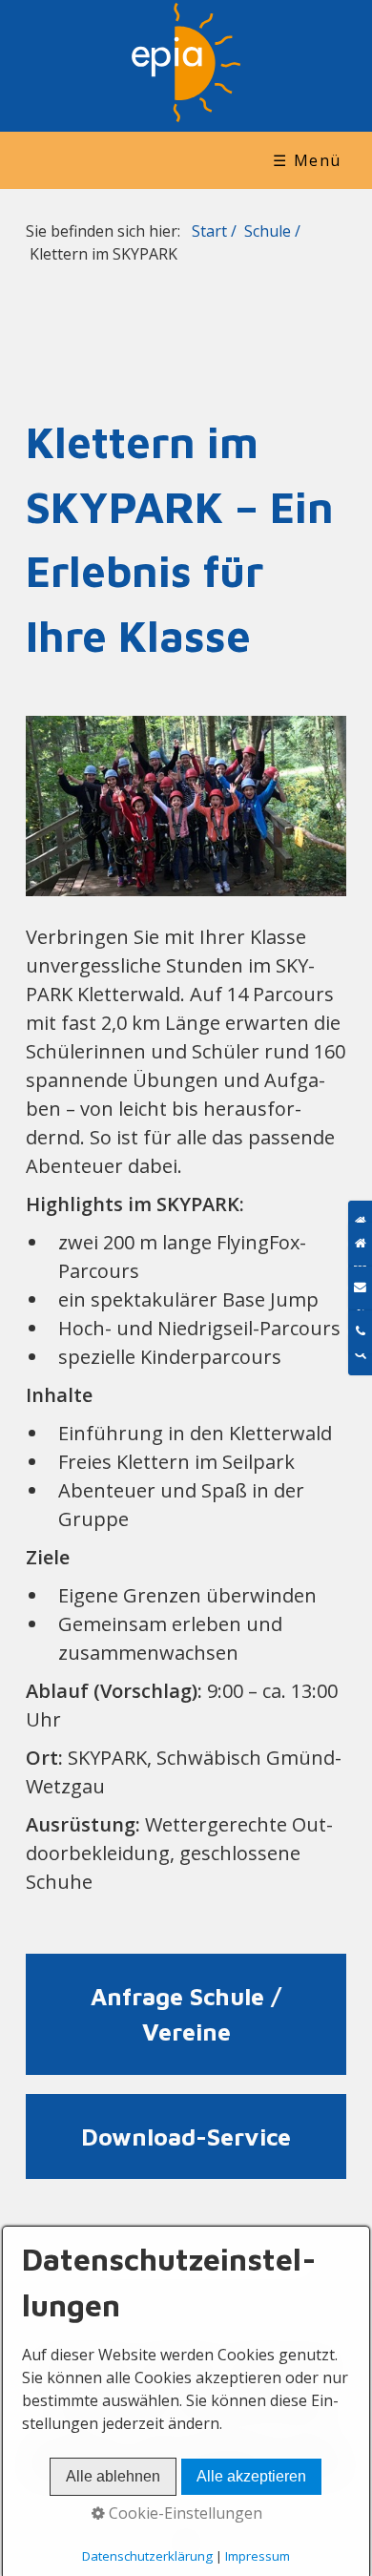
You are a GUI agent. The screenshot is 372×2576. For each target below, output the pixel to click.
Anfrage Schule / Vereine (186, 2014)
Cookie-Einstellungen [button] (184, 2513)
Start (209, 231)
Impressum (258, 2556)
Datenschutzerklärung (147, 2556)
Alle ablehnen (113, 2476)
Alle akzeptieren (251, 2476)
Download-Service (186, 2137)
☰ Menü (307, 160)
